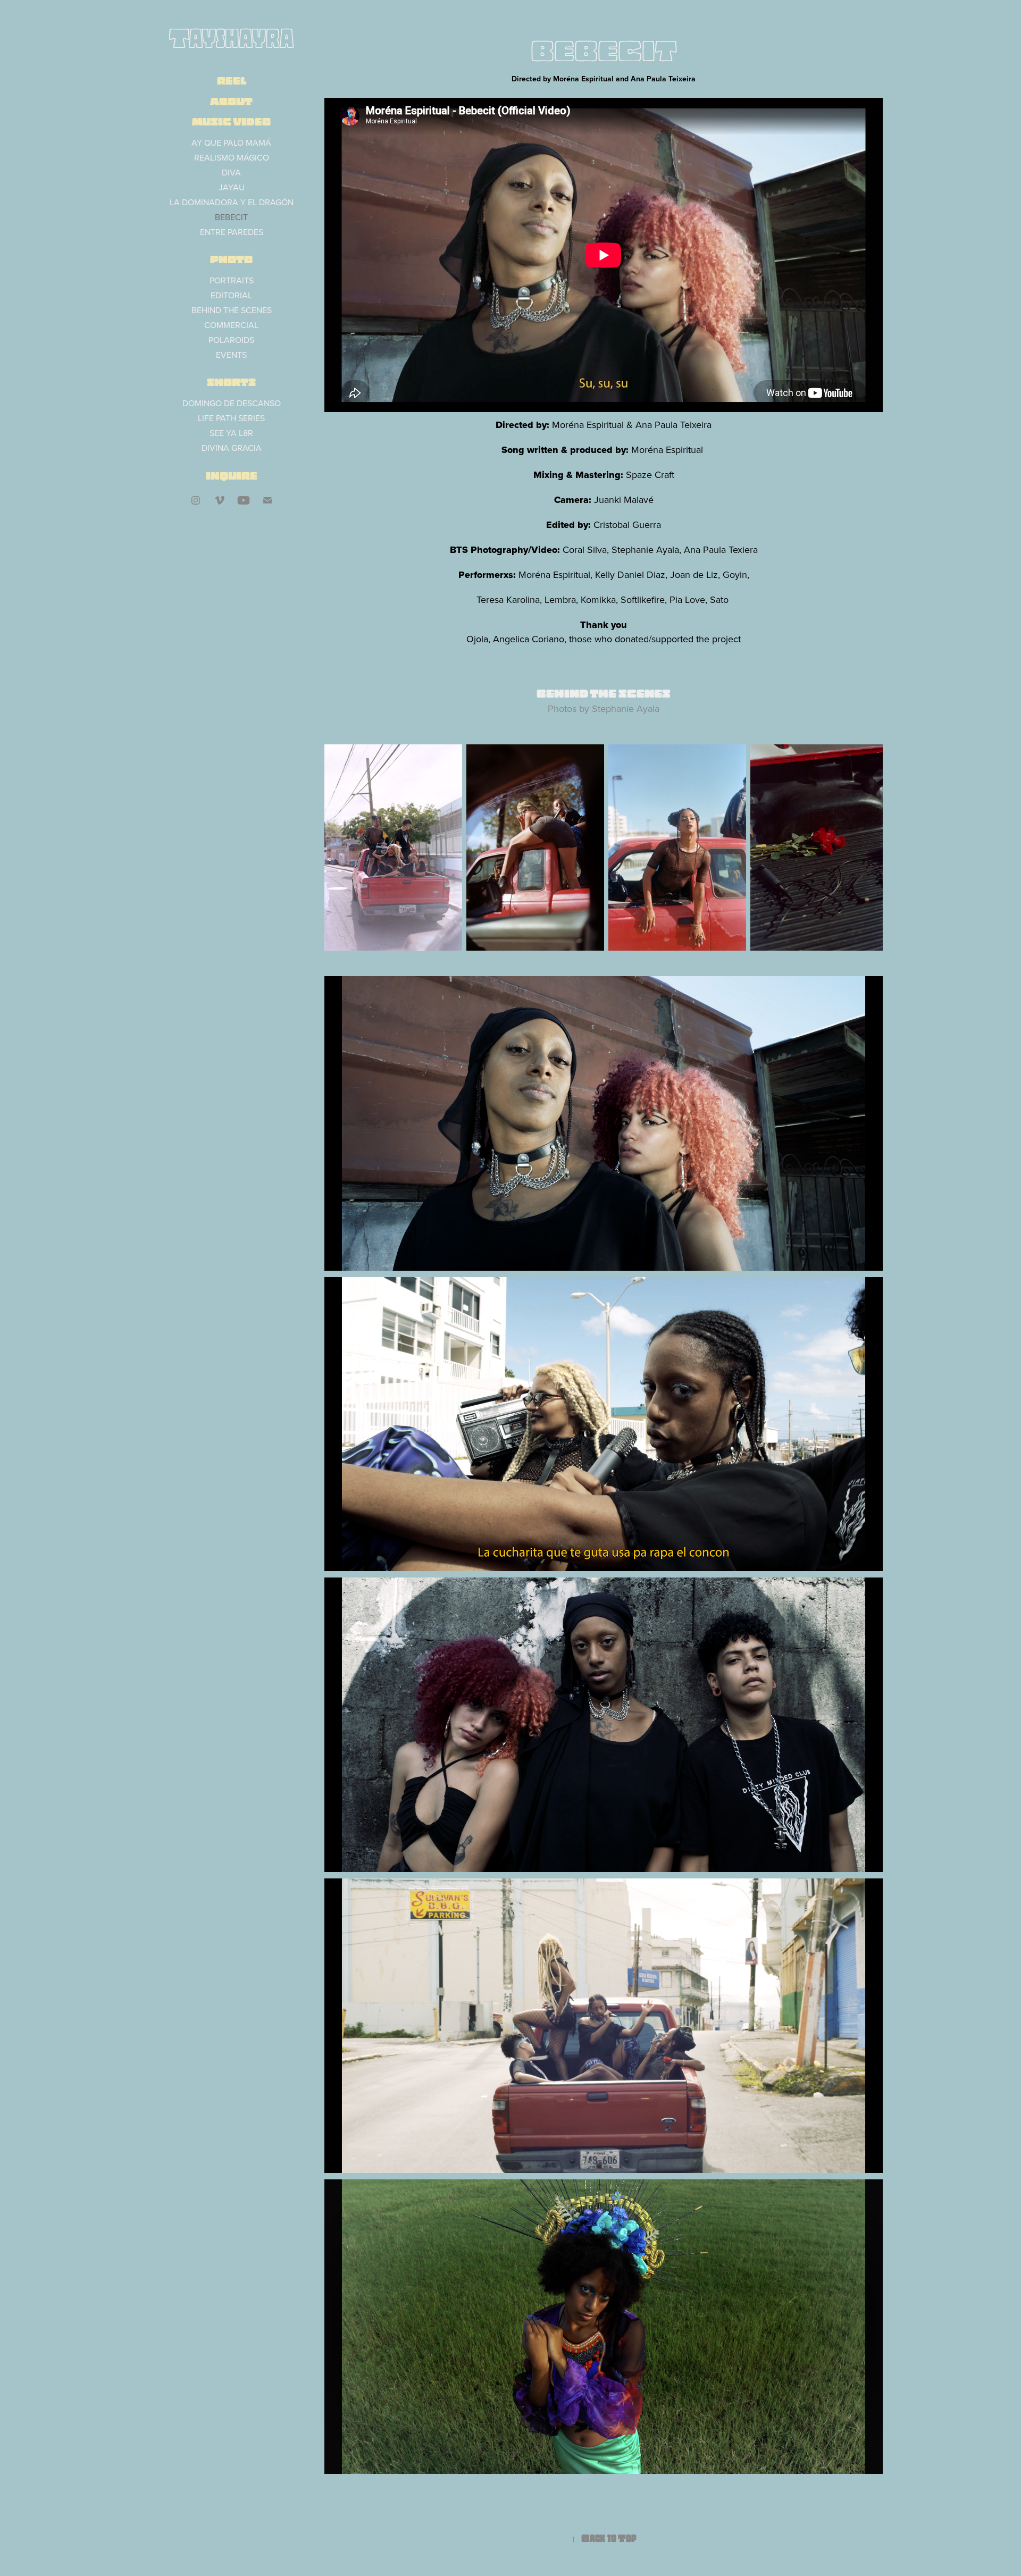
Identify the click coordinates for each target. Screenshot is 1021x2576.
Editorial (231, 295)
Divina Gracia (232, 448)
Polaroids (231, 340)
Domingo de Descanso (232, 403)
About (231, 102)
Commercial (231, 325)
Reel (232, 81)
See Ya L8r (231, 433)
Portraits (232, 280)
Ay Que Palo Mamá (231, 142)
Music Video (231, 122)
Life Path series (231, 418)
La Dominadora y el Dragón (232, 202)
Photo (231, 259)
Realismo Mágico (232, 157)
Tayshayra (231, 38)
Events (231, 355)
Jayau (232, 187)
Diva (231, 172)
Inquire (232, 476)
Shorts (231, 382)
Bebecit (231, 217)
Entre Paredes (232, 232)
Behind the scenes (232, 310)
